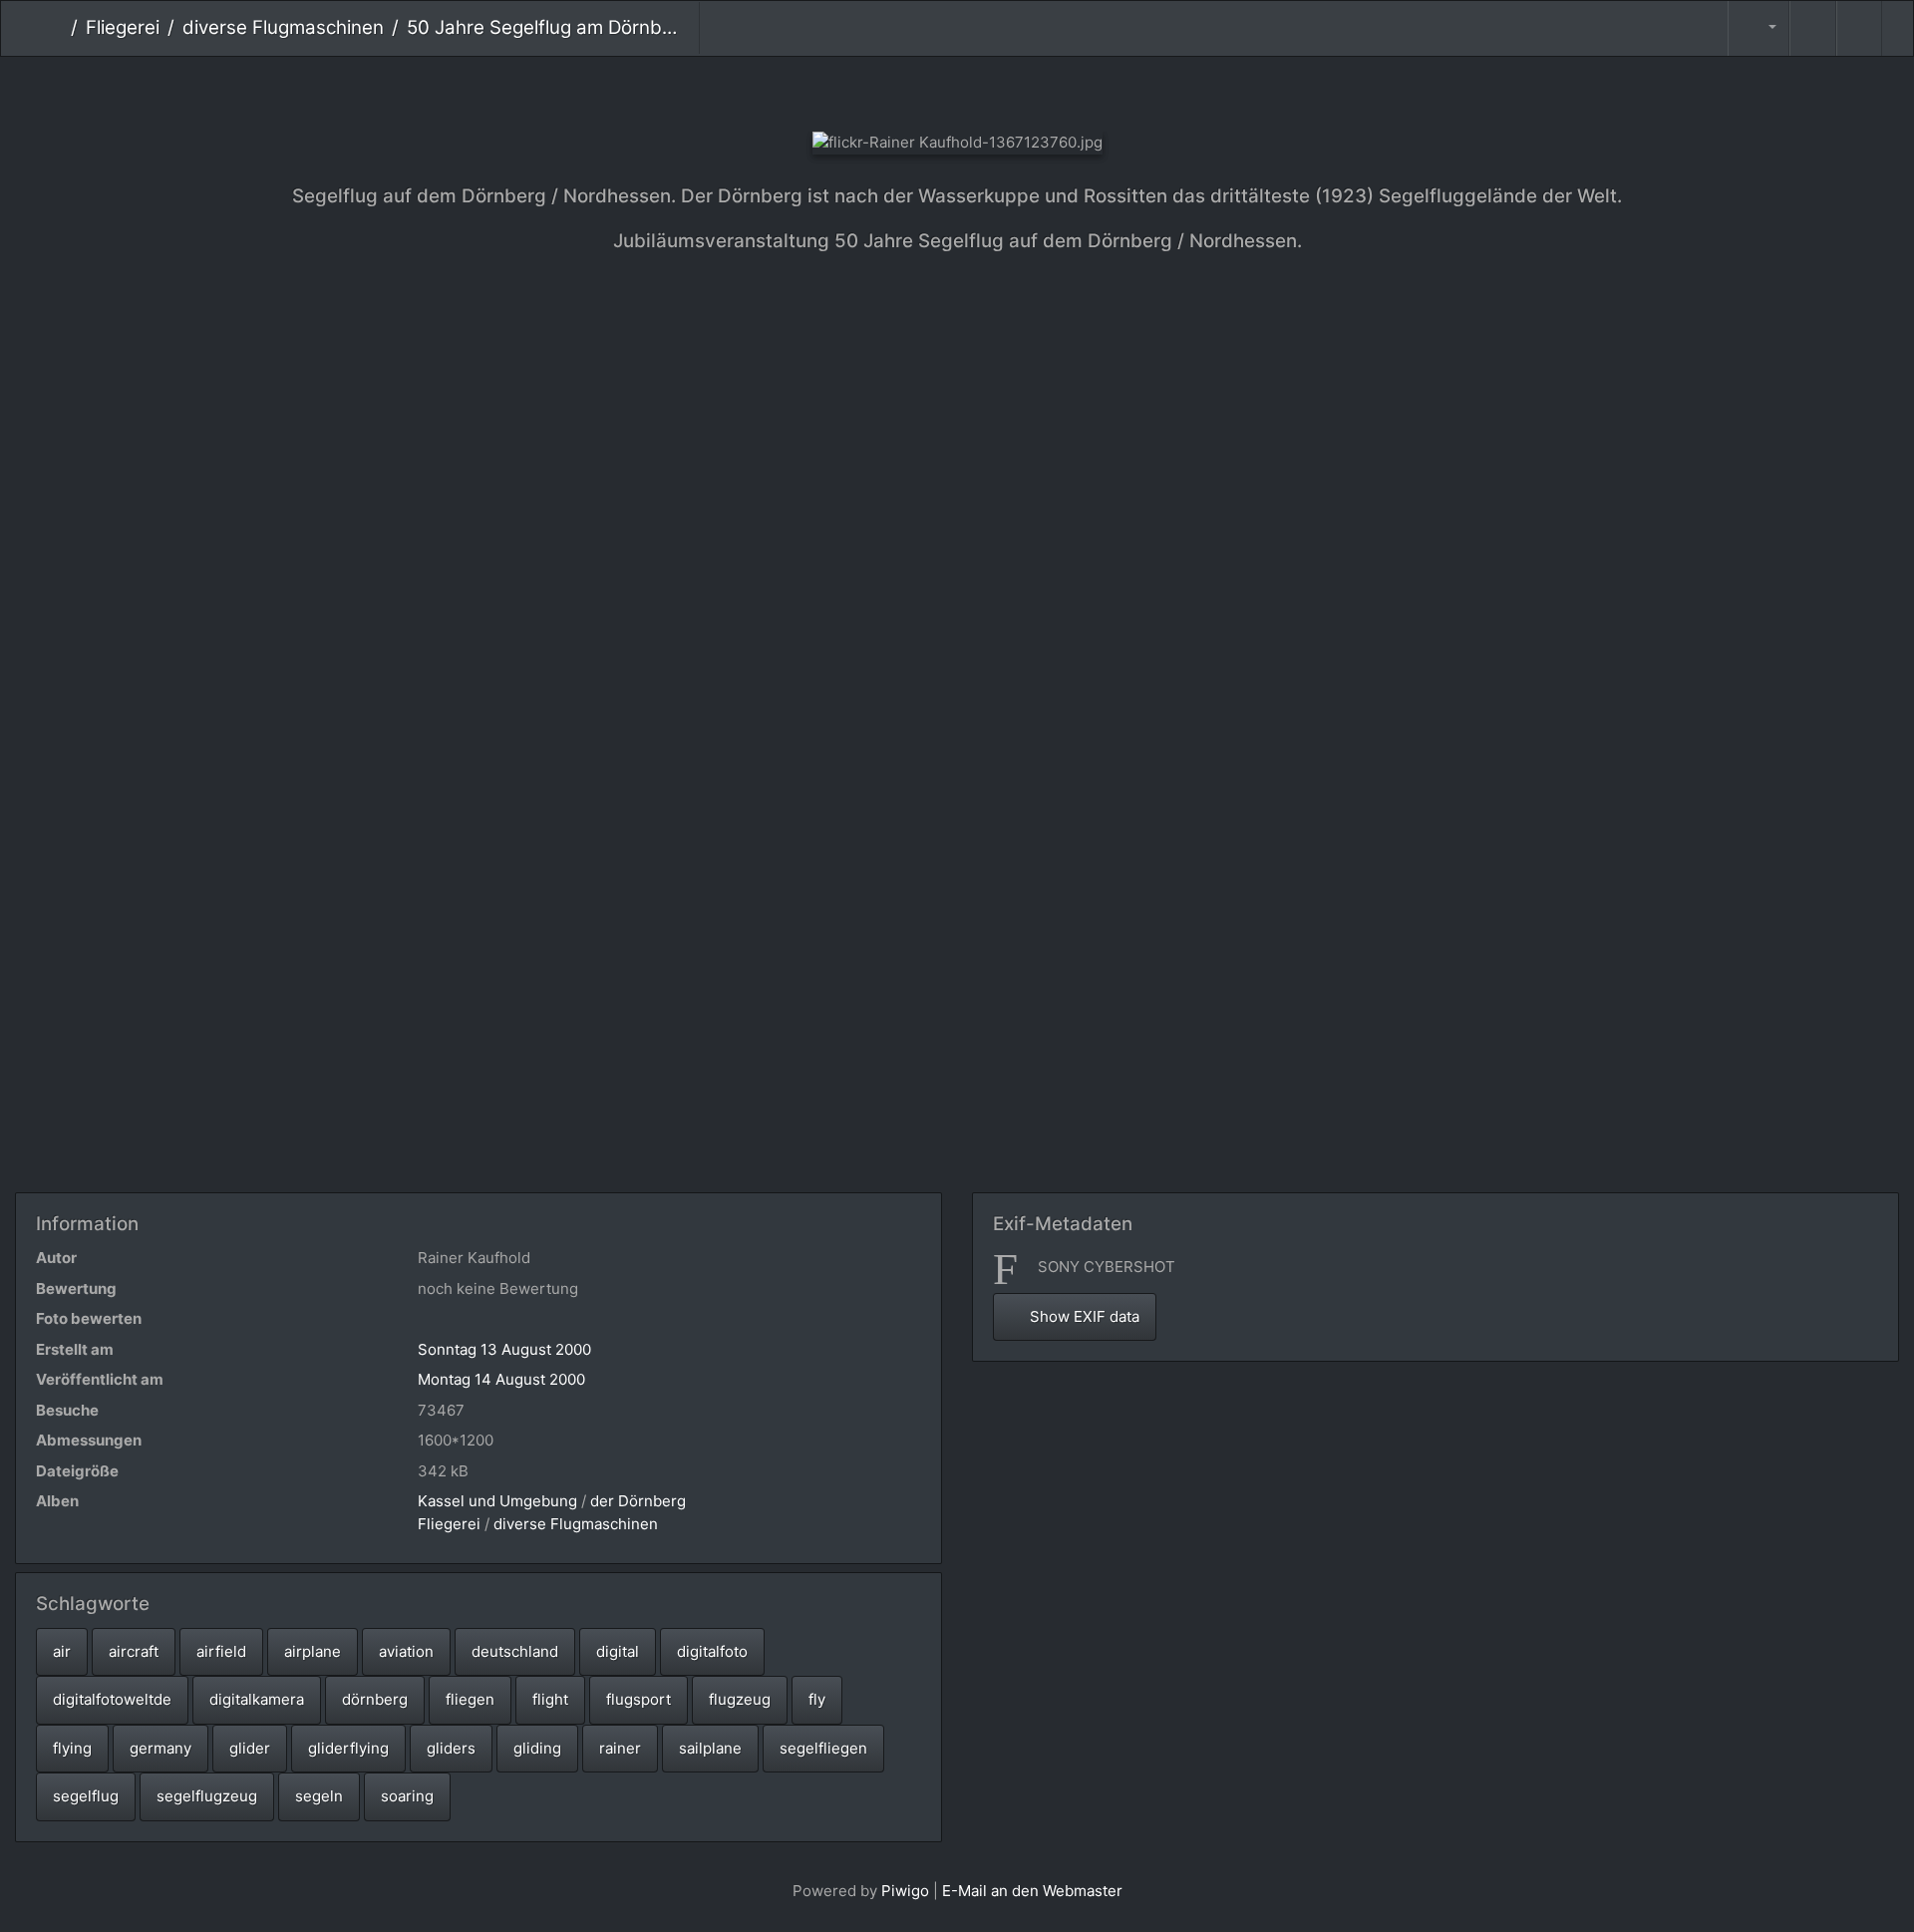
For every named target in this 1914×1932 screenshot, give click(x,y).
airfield (221, 1651)
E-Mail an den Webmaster (1032, 1891)
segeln (319, 1796)
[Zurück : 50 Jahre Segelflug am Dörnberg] (891, 90)
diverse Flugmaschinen (283, 27)
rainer (620, 1748)
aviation (406, 1651)
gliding (537, 1748)
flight (550, 1699)
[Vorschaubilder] (957, 90)
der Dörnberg (638, 1501)
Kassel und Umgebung (497, 1501)
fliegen (470, 1699)
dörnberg (375, 1699)
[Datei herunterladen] (1859, 28)
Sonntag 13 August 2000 (504, 1349)
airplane (313, 1651)
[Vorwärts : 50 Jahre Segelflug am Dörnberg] (1024, 90)
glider (250, 1748)
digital (618, 1651)
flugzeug (740, 1699)
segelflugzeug (207, 1796)
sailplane (710, 1748)
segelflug (86, 1796)
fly (817, 1699)
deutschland (515, 1651)
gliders (451, 1748)
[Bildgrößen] (1758, 28)
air (62, 1651)
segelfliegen (823, 1748)
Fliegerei (123, 27)
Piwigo (905, 1891)
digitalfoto (712, 1651)
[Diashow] (1812, 28)
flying (72, 1748)
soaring (407, 1796)
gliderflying (348, 1748)
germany (160, 1748)
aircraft (134, 1651)
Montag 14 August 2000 (501, 1379)
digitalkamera (257, 1699)
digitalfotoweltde (112, 1699)
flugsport (638, 1699)
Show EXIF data (1083, 1316)
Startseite (55, 28)
